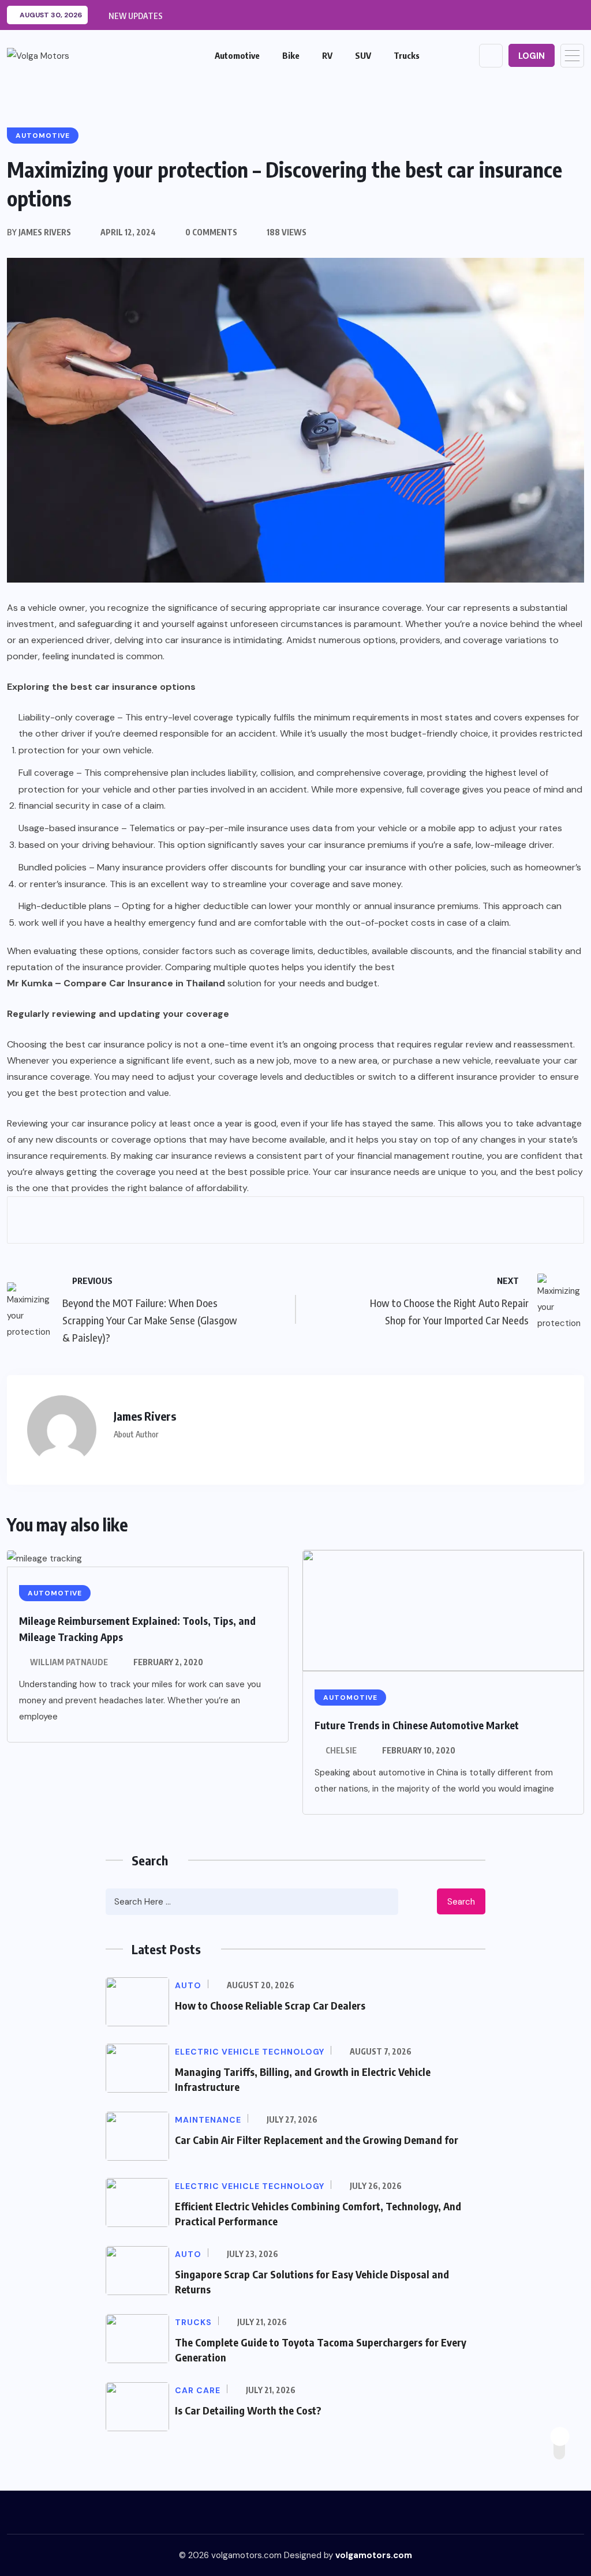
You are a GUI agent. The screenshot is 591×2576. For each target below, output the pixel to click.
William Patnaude (69, 1662)
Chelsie (341, 1750)
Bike (291, 55)
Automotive (237, 55)
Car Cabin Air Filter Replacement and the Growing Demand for (317, 2140)
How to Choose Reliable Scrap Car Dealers (270, 2005)
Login (532, 56)
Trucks (407, 55)
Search (461, 1902)
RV (327, 55)
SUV (363, 55)
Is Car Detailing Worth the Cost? (248, 2410)
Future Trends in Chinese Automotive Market (417, 1725)
